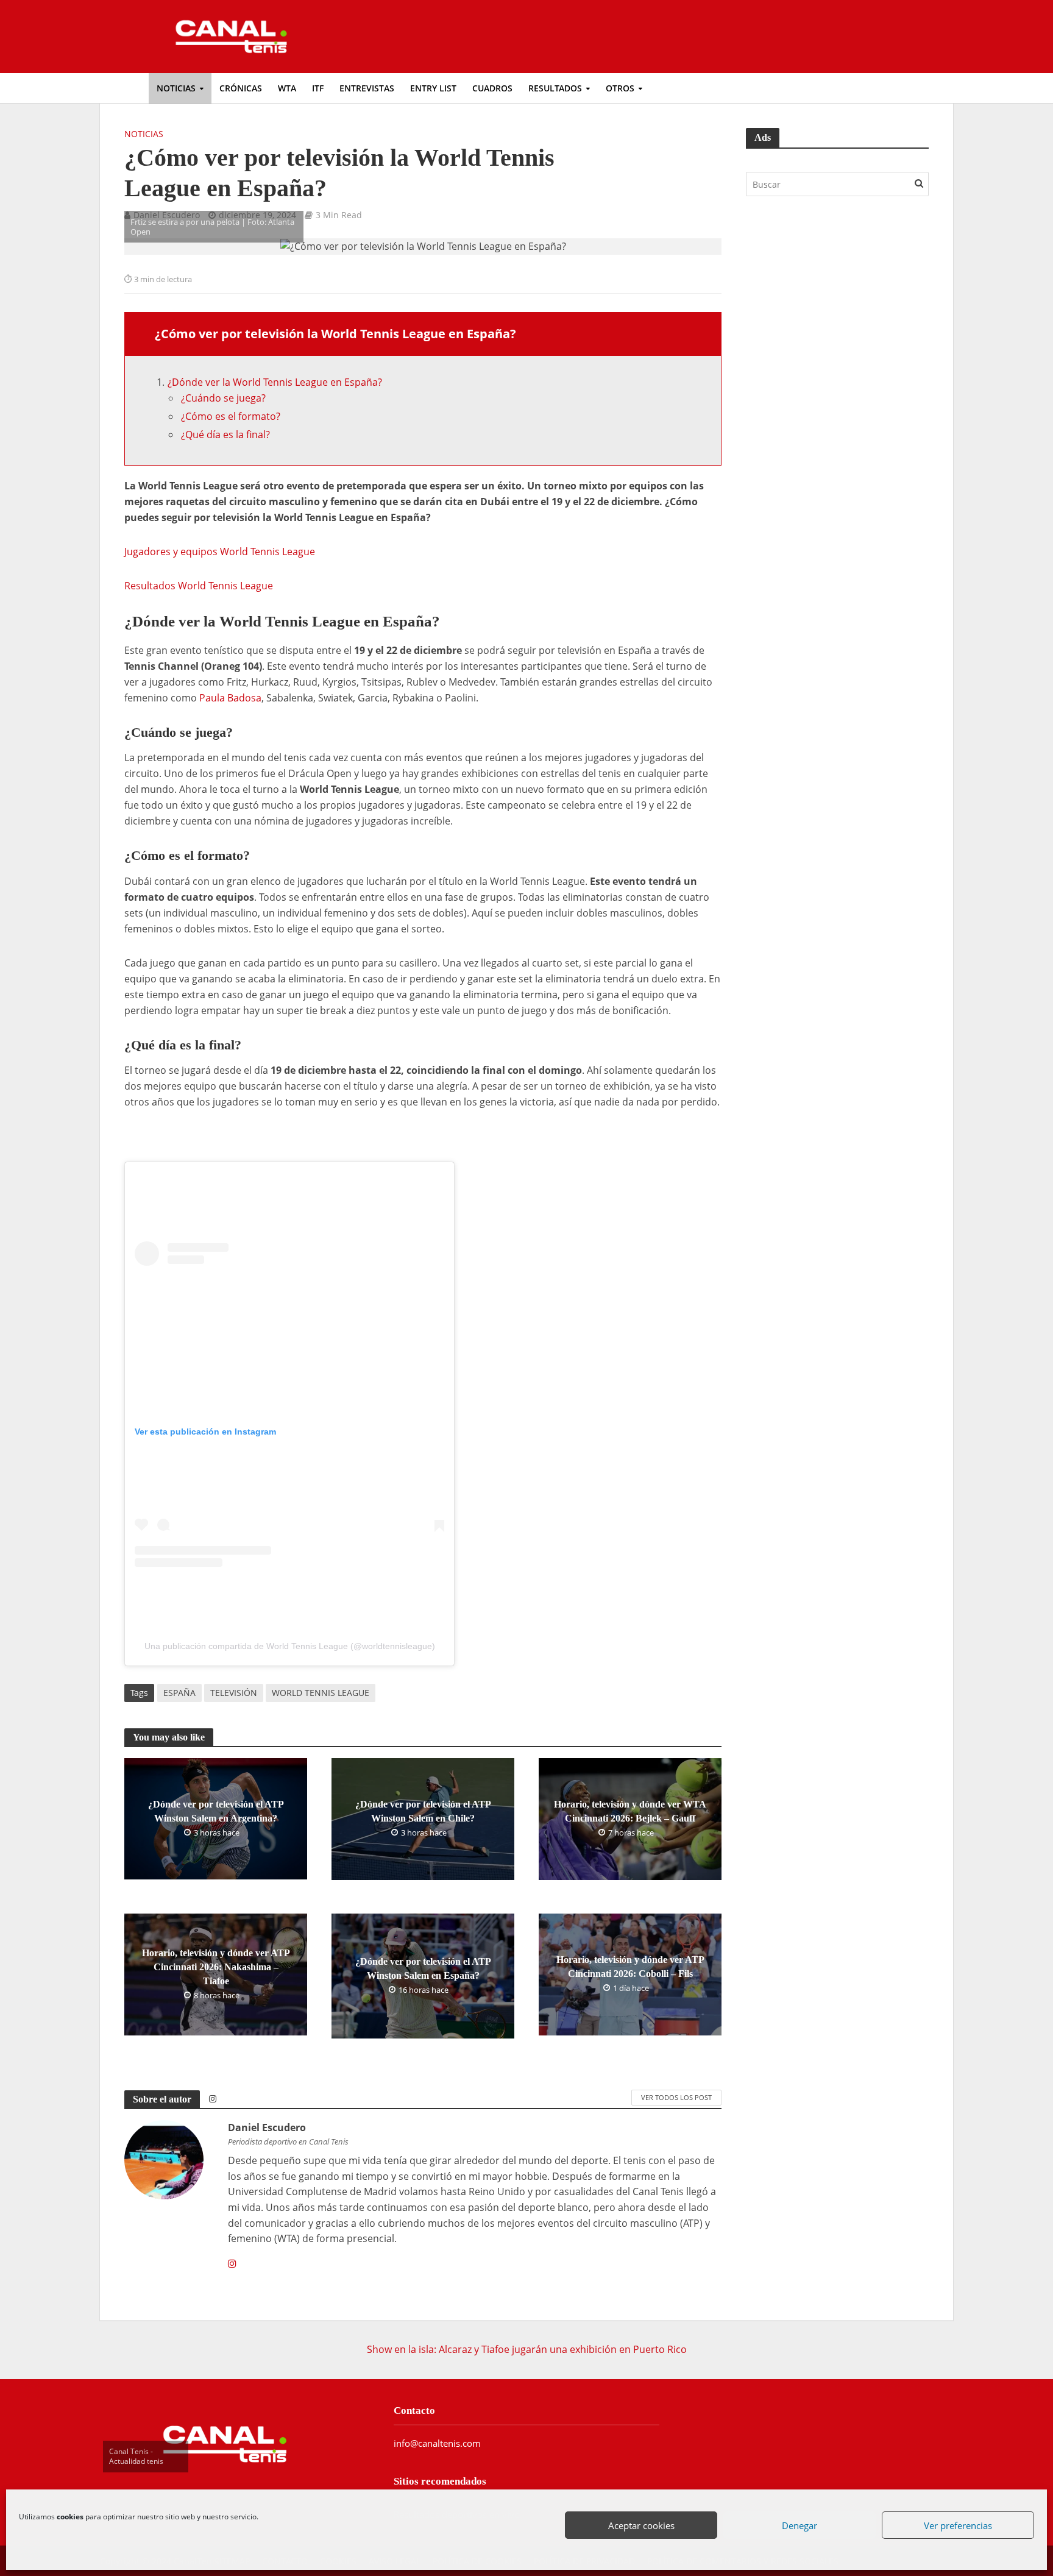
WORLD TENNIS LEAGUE (321, 1693)
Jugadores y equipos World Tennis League (220, 552)
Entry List (433, 88)
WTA (287, 88)
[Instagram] (232, 2264)
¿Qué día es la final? (225, 435)
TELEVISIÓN (234, 1693)
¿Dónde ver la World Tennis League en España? (275, 382)
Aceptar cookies (642, 2526)
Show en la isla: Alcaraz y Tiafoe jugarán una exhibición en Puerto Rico (527, 2349)
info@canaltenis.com (437, 2443)
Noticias (176, 88)
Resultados (555, 88)
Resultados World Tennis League (199, 586)
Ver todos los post (676, 2097)
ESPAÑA (179, 1693)
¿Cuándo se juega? (223, 398)
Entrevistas (367, 88)
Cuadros (492, 88)
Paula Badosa (230, 698)
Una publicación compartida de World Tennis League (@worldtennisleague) (290, 1646)
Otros (620, 88)
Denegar (800, 2526)
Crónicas (241, 88)
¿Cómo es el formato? (231, 416)
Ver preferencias (959, 2526)
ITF (318, 88)
